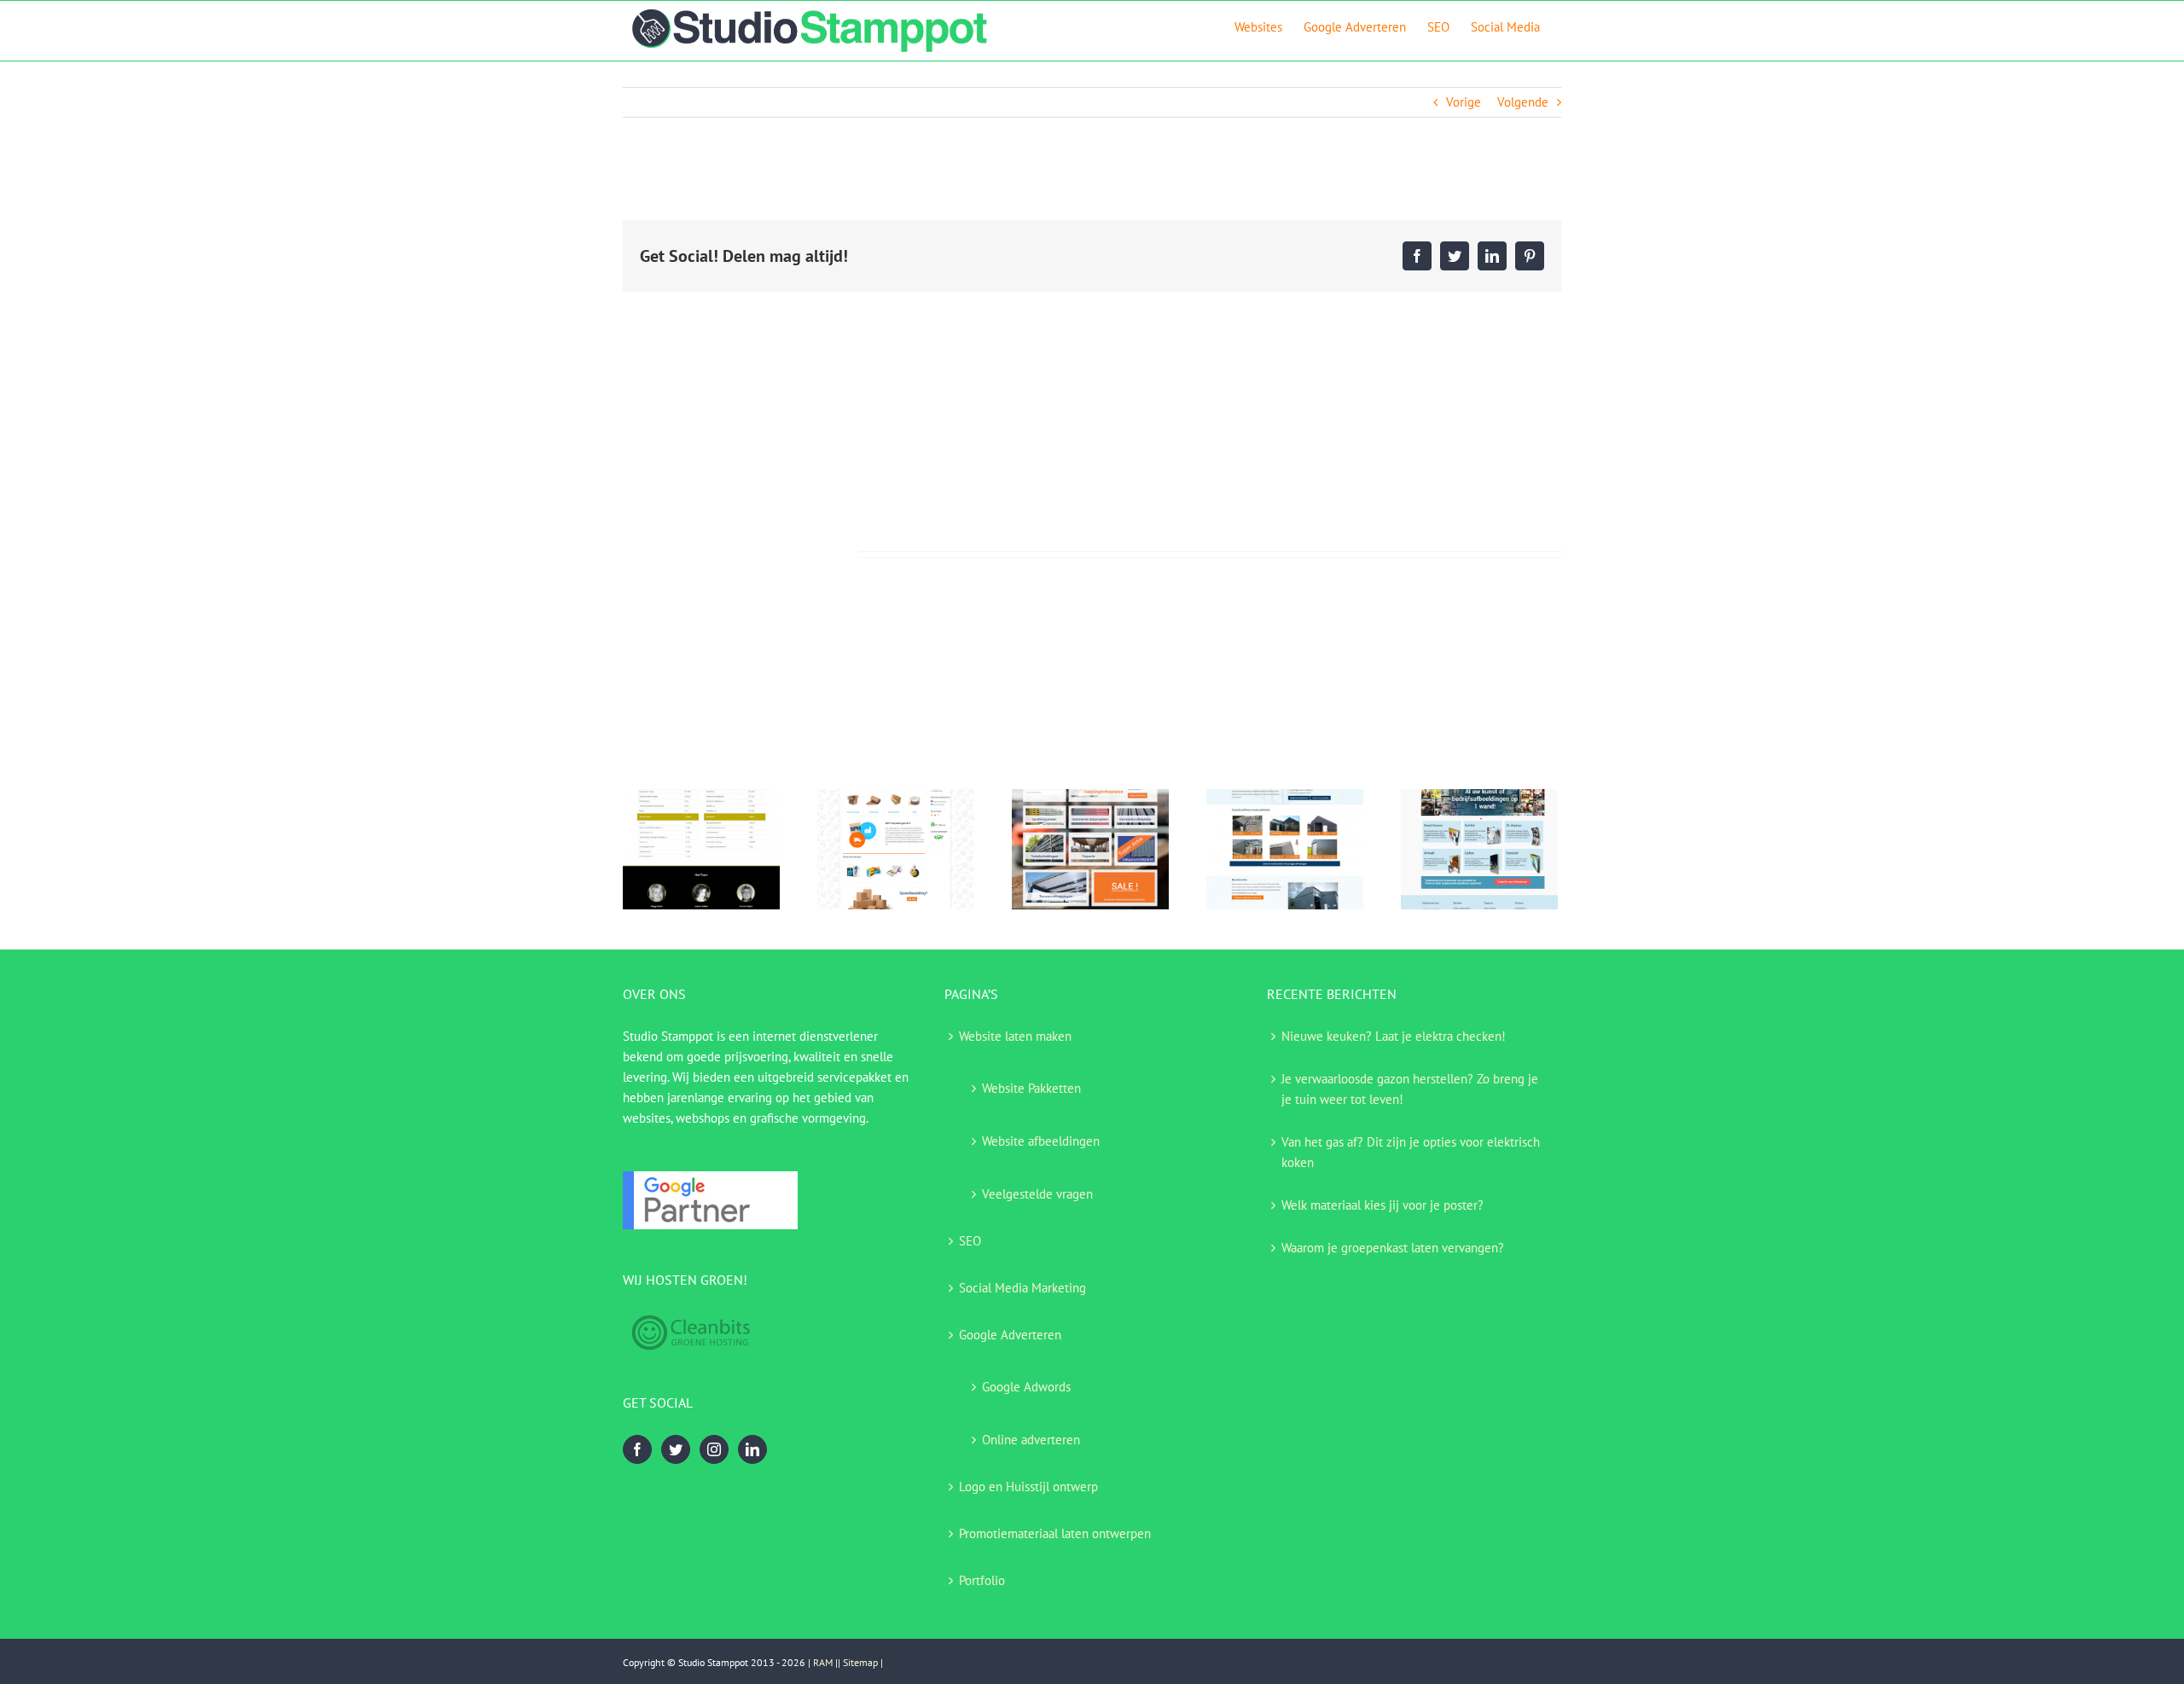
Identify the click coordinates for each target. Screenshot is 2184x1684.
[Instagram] (714, 1449)
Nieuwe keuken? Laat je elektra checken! (1394, 1036)
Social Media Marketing (1022, 1288)
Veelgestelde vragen (1037, 1194)
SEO (970, 1241)
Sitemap (860, 1662)
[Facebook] (637, 1449)
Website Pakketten (1031, 1088)
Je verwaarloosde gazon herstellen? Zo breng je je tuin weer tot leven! (1410, 1089)
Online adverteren (1031, 1440)
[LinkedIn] (752, 1449)
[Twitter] (676, 1449)
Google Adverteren (1010, 1335)
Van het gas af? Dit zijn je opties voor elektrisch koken (1411, 1152)
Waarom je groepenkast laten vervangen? (1393, 1248)
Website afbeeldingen (1041, 1141)
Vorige (1464, 102)
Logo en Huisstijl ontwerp (1028, 1487)
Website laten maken (1015, 1036)
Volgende (1523, 102)
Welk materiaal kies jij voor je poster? (1382, 1205)
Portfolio (982, 1580)
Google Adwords (1026, 1387)
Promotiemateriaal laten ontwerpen (1055, 1533)
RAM (823, 1662)
